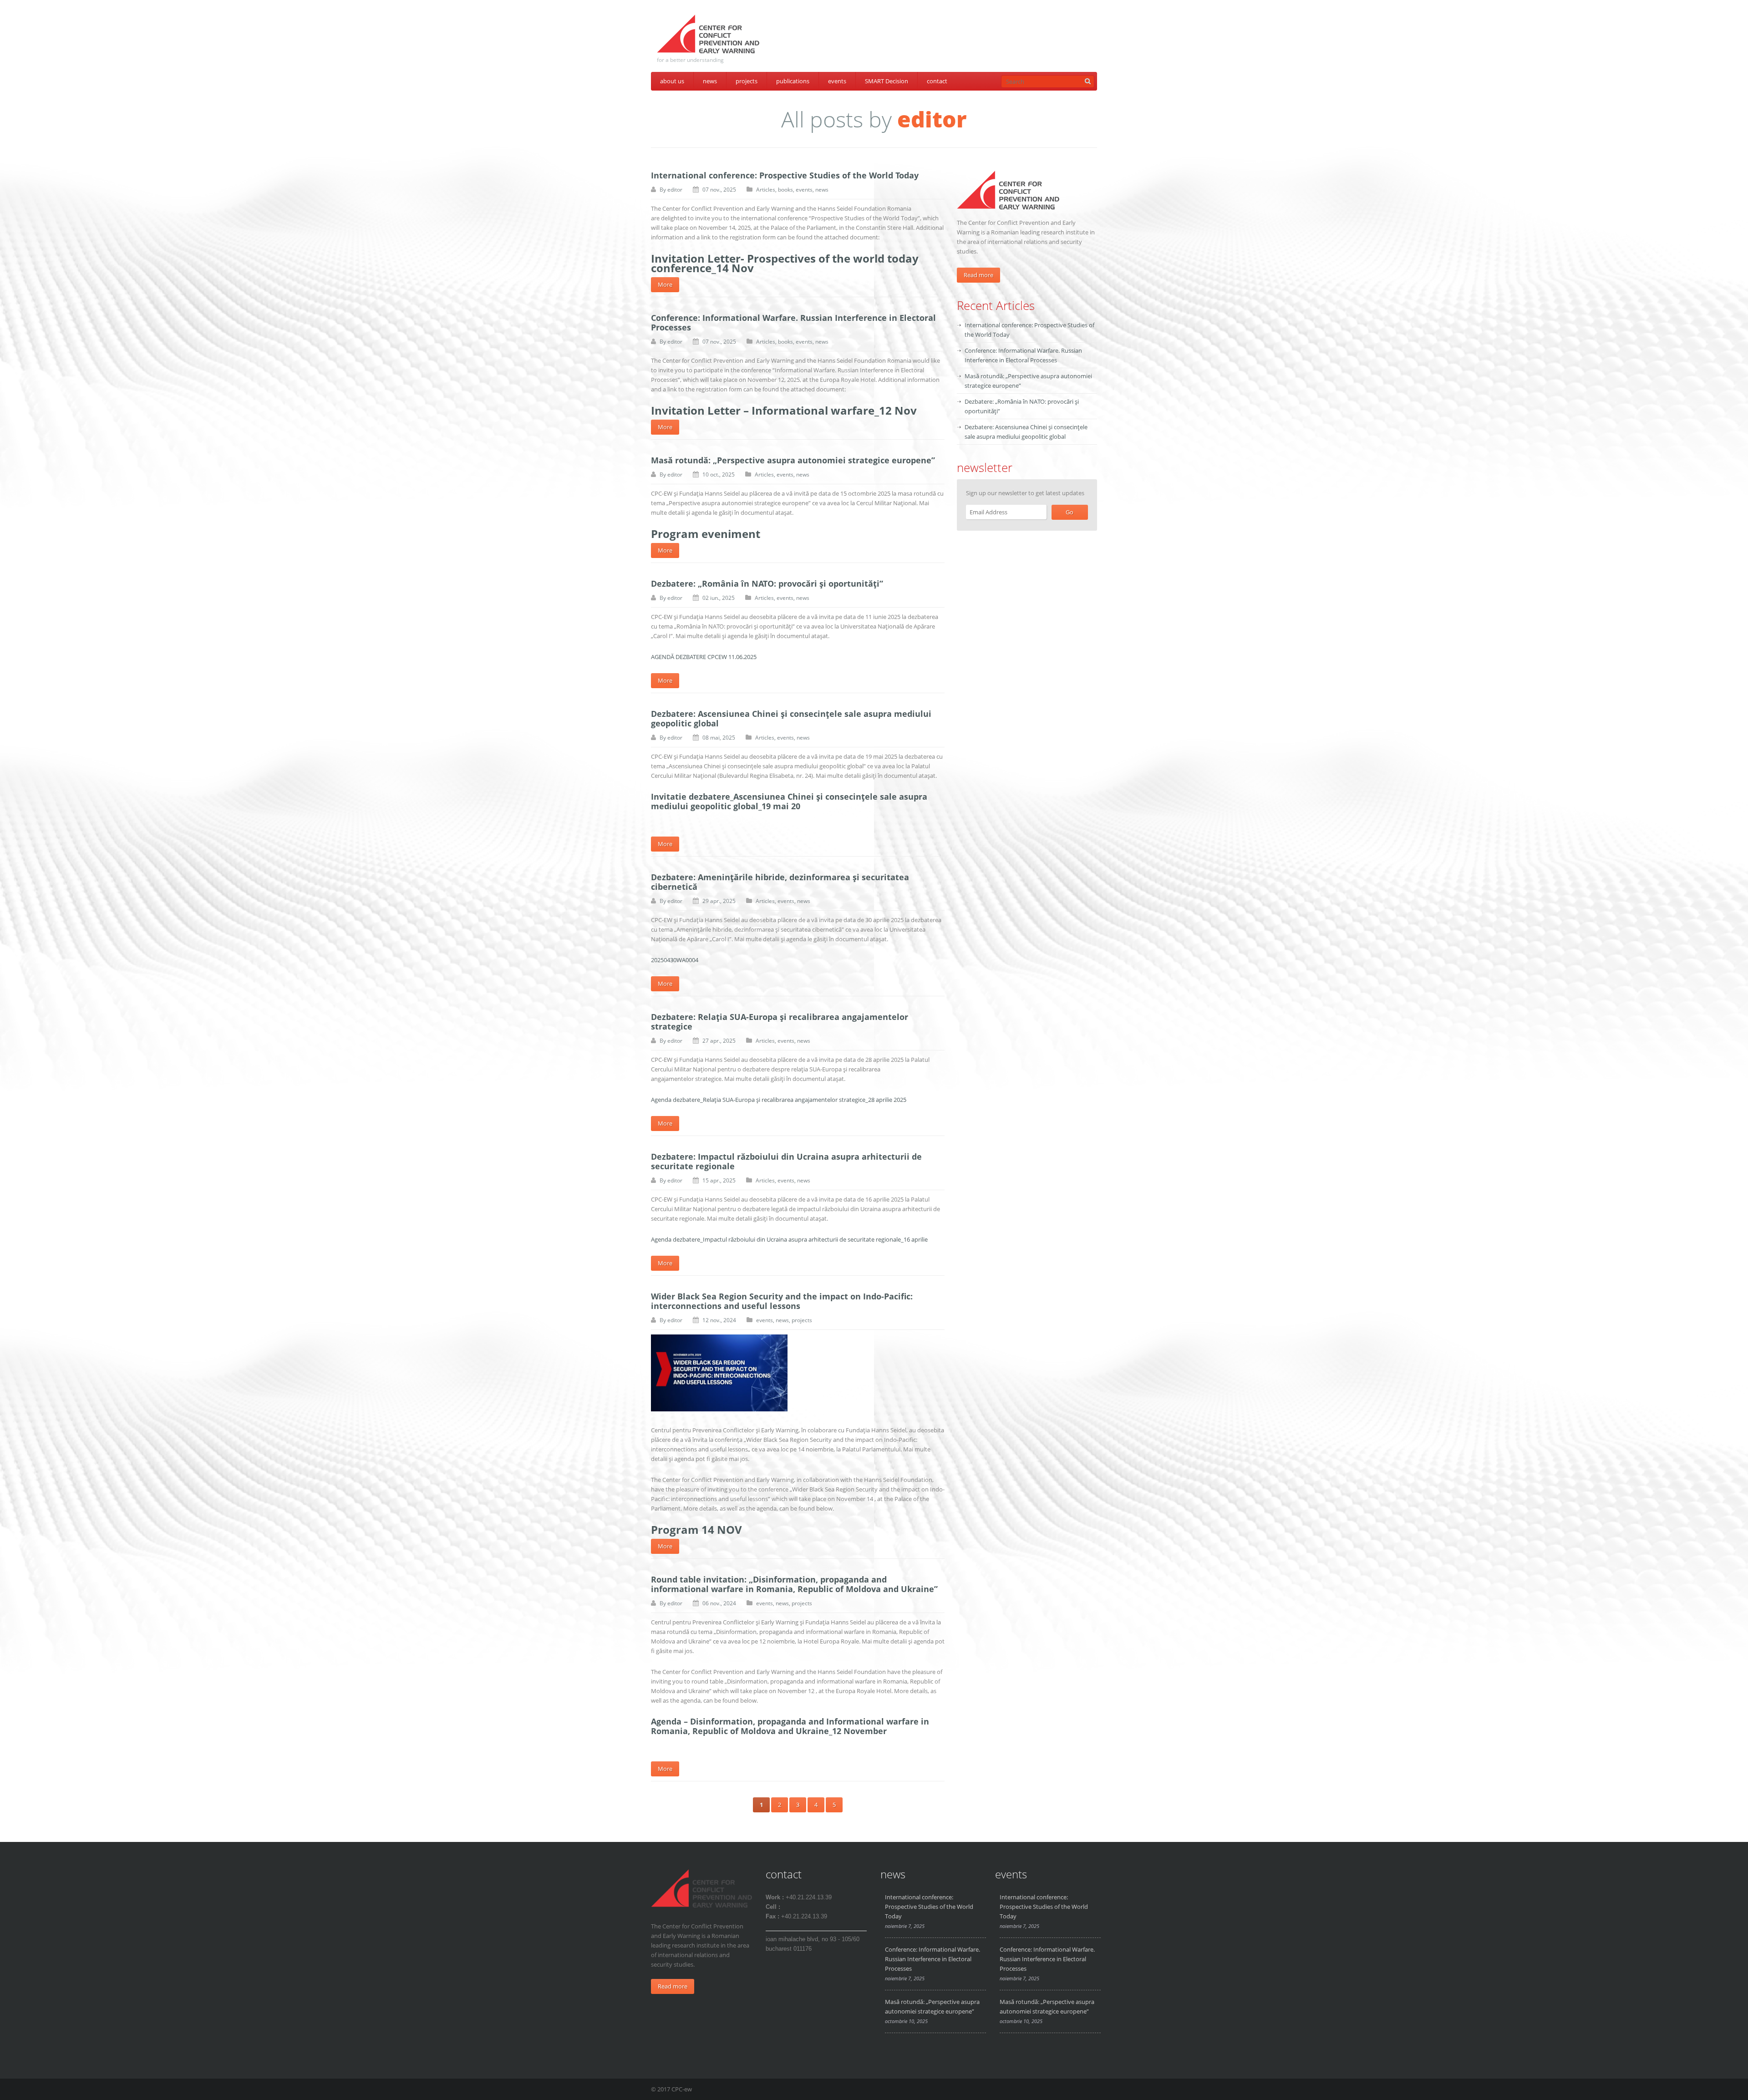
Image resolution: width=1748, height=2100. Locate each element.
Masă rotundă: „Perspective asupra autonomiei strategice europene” (793, 460)
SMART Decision (887, 81)
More (665, 284)
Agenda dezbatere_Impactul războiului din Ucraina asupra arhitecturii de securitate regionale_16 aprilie (789, 1239)
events (837, 81)
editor (675, 190)
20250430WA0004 (675, 960)
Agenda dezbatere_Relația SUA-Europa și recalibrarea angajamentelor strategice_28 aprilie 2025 (779, 1100)
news (710, 81)
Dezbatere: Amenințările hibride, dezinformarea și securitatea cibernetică (780, 882)
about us (672, 81)
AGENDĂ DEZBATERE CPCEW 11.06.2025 (704, 657)
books (785, 190)
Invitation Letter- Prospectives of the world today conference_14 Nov (785, 263)
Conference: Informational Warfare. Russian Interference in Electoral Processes (793, 322)
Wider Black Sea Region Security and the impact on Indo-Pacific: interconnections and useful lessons (782, 1301)
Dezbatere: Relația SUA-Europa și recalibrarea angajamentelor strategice (780, 1022)
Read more (978, 275)
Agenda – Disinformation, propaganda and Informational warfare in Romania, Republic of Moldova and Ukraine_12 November (790, 1726)
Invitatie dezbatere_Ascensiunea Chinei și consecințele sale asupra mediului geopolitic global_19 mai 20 (789, 801)
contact (937, 81)
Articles (766, 190)
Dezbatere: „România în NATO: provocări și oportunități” (767, 583)
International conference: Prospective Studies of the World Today (785, 175)
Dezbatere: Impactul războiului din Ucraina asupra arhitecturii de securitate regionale (786, 1161)
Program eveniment (706, 534)
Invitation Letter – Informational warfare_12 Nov (784, 410)
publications (793, 81)
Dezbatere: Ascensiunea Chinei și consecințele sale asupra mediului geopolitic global (791, 718)
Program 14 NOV (696, 1529)
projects (747, 81)
